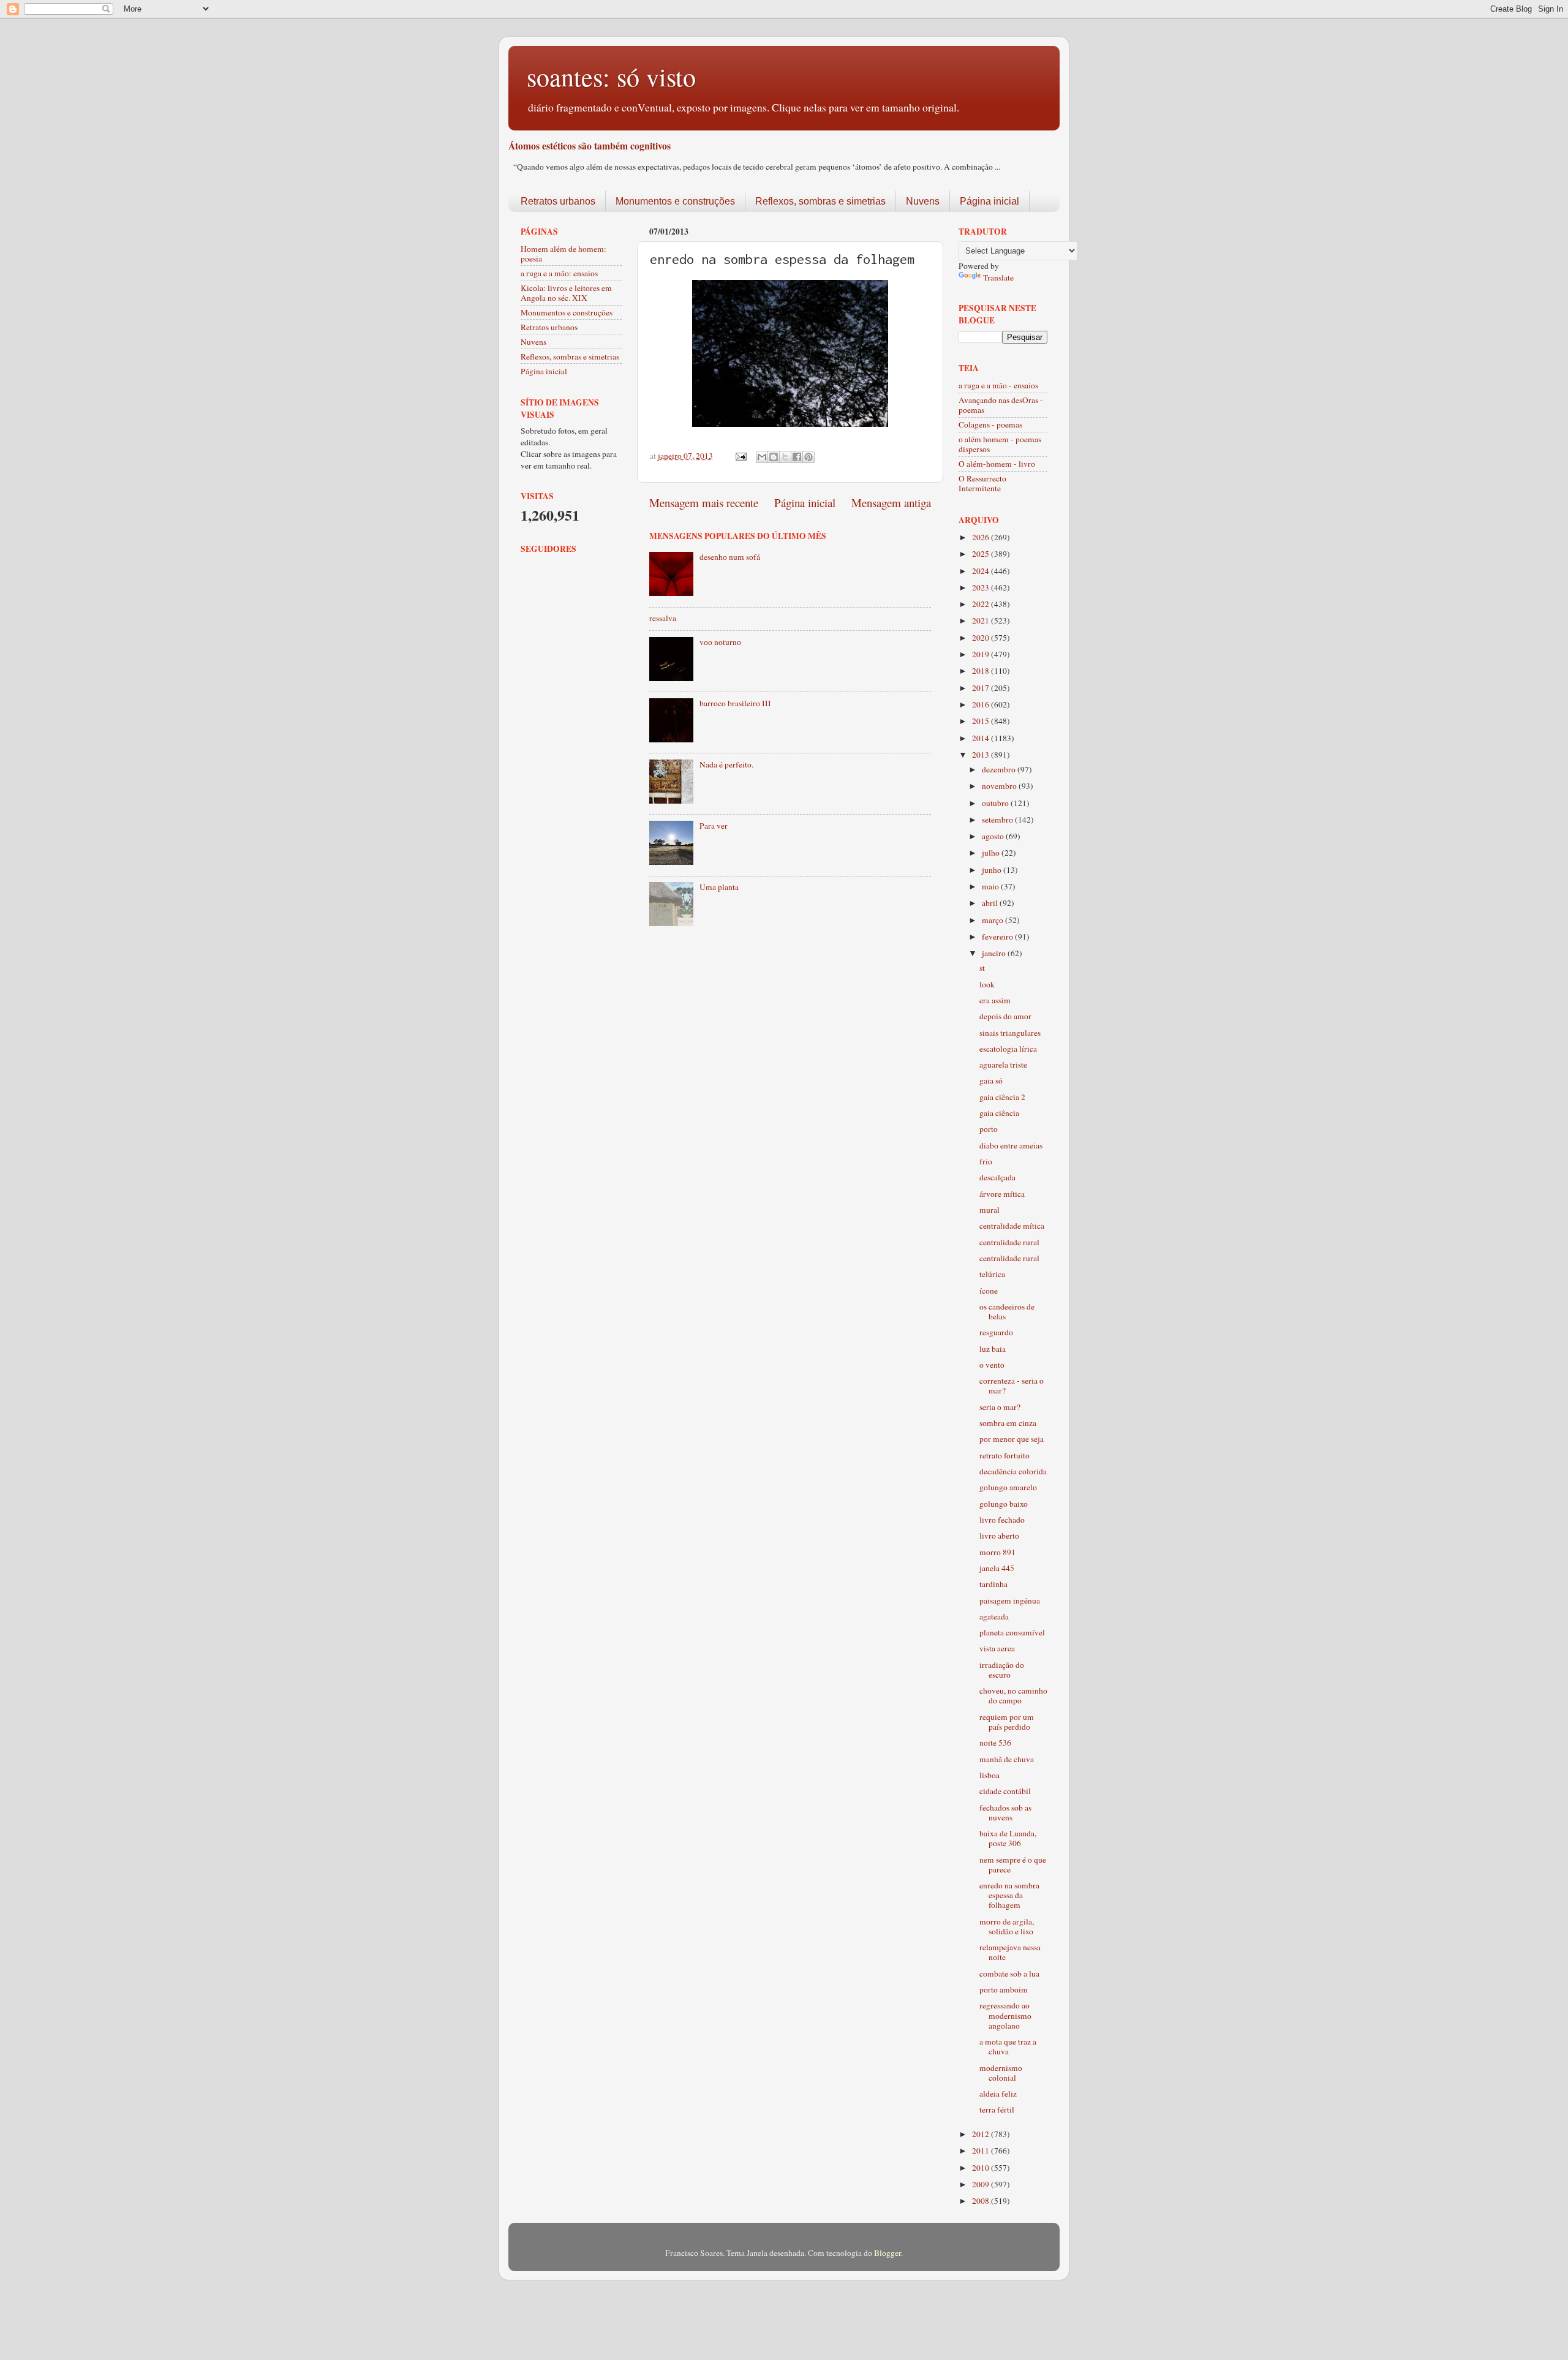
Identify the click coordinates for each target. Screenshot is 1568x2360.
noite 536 (995, 1743)
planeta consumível (1012, 1632)
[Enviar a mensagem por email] (762, 457)
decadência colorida (1013, 1471)
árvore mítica (1002, 1194)
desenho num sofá (730, 557)
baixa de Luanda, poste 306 (1008, 1838)
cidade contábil (1005, 1791)
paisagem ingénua (1010, 1600)
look (987, 984)
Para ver (714, 826)
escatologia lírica (1008, 1049)
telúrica (992, 1274)
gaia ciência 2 (1002, 1097)
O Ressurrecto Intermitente (982, 483)
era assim (995, 1000)
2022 (982, 604)
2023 (982, 587)
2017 (982, 688)
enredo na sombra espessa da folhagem (1009, 1895)
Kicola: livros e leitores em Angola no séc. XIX (566, 293)
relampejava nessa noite (1010, 1952)
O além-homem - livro (997, 464)
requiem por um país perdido (1007, 1722)
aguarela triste (1003, 1065)
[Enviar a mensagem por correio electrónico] (740, 456)
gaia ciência (999, 1113)
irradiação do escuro (1002, 1670)
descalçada (997, 1177)
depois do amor (1005, 1016)
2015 (982, 721)
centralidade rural (1009, 1242)
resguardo (996, 1332)
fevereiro (998, 937)
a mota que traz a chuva (1008, 2046)
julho (992, 853)
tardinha (993, 1584)
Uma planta (719, 887)
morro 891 (997, 1552)
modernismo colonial (1001, 2073)
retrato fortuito (1005, 1455)
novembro (1000, 786)
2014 (982, 738)
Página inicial (989, 201)
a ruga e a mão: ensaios (559, 273)
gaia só (991, 1080)
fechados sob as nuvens (1005, 1812)
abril (991, 903)
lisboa (989, 1775)
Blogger (888, 2253)
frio (986, 1161)
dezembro (1000, 769)
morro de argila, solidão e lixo (1007, 1926)
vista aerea (997, 1648)
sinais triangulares (1010, 1033)
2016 (982, 704)
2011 (982, 2151)
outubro (996, 803)
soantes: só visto (611, 77)
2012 (982, 2134)
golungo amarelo (1008, 1487)
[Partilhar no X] (785, 457)
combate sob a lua (1009, 1974)
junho (993, 870)
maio (991, 886)
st (982, 968)
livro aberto (999, 1536)
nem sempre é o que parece (1013, 1864)
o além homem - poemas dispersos (1000, 444)
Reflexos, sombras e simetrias (820, 201)
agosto (994, 836)
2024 (982, 571)
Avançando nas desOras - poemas (1001, 405)
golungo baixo (1004, 1504)
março (993, 920)
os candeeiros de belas (1007, 1311)
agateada (994, 1616)
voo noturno (720, 642)
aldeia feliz (998, 2094)
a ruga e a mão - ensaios (998, 385)
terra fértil (997, 2109)
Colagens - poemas (990, 424)
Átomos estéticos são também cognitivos (590, 145)
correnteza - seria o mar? (1012, 1385)
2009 (982, 2184)
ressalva (663, 618)
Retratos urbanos (558, 201)
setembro (998, 820)
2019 (982, 654)
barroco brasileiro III (735, 703)
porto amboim (1004, 1989)
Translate (998, 277)
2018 (982, 671)
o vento (992, 1365)
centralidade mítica (1012, 1226)
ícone (989, 1291)
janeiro (995, 953)
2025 (982, 554)
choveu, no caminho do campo (1013, 1695)
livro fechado (1002, 1520)
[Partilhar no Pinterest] (809, 457)
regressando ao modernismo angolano (1005, 2015)
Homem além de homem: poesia (563, 254)
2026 (982, 537)
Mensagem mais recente (704, 503)
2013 (982, 755)
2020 (982, 638)
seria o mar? (1000, 1407)
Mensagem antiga (891, 503)
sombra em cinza (1008, 1423)
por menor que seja (1012, 1439)
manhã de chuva (1007, 1759)
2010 (982, 2168)
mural (989, 1210)
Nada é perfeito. (726, 764)
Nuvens (923, 201)
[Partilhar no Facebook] (797, 457)
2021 (982, 620)
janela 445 (997, 1568)
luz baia (993, 1349)
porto (989, 1129)
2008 (982, 2201)
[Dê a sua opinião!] (774, 457)
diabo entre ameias (1011, 1145)
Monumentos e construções (675, 201)
